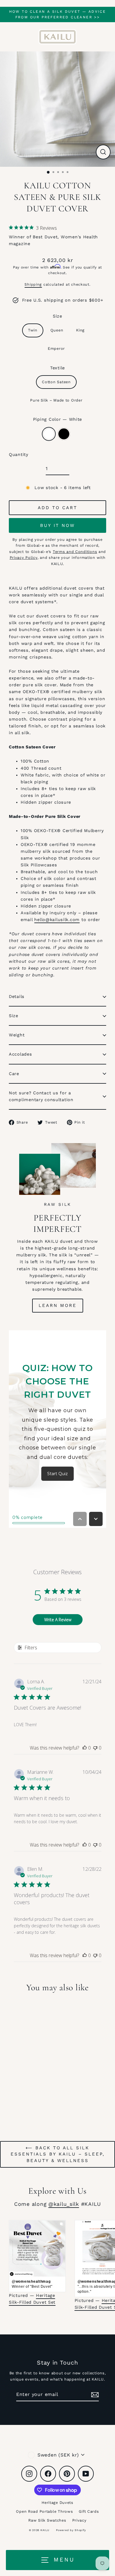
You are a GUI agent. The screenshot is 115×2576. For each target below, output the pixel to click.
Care (14, 1074)
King (80, 330)
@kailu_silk (64, 2204)
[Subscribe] (94, 2395)
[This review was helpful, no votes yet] (85, 1748)
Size (57, 316)
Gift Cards (89, 2511)
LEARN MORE (58, 1305)
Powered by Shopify (71, 2530)
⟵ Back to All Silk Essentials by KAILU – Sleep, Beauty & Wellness (58, 2154)
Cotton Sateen (56, 382)
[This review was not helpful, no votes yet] (95, 1748)
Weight (17, 1035)
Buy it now (57, 525)
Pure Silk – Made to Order (56, 400)
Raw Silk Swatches (47, 2520)
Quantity (19, 455)
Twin (33, 330)
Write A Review (58, 1620)
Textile (57, 368)
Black (64, 434)
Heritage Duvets (57, 2503)
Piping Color (57, 419)
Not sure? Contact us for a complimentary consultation (41, 1096)
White (49, 434)
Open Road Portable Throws (44, 2511)
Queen (57, 330)
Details (17, 997)
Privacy (79, 2520)
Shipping (33, 284)
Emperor (56, 348)
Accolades (20, 1054)
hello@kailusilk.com (57, 920)
